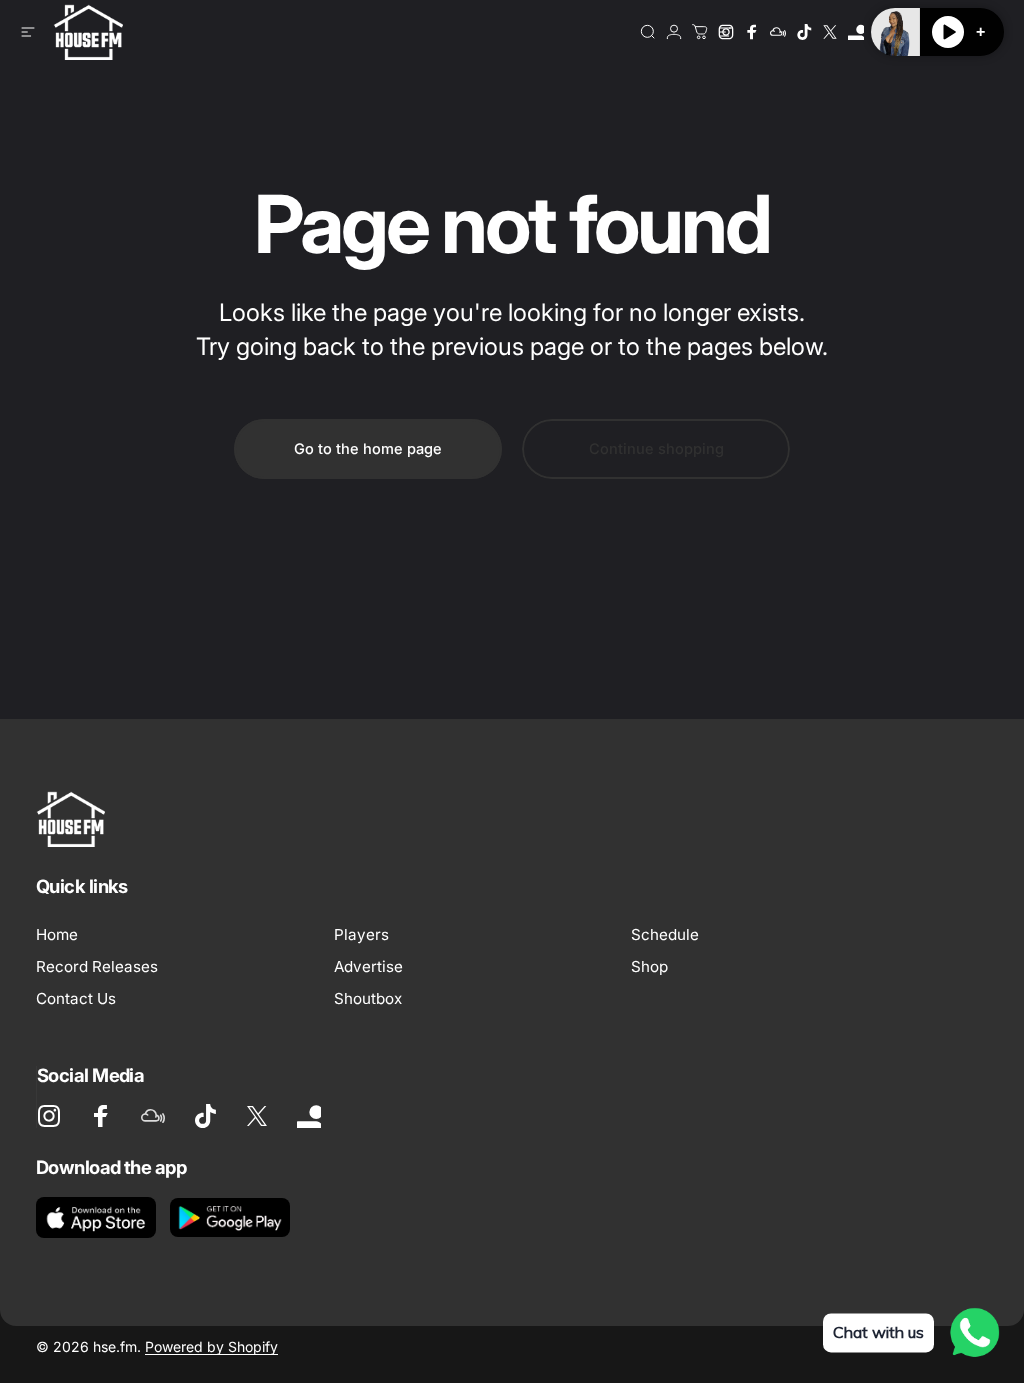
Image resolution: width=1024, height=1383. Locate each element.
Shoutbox (368, 998)
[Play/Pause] (948, 32)
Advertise (368, 966)
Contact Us (76, 998)
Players (361, 934)
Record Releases (97, 966)
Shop (649, 966)
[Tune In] (856, 32)
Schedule (665, 934)
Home (57, 934)
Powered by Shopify (211, 1346)
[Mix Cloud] (778, 32)
